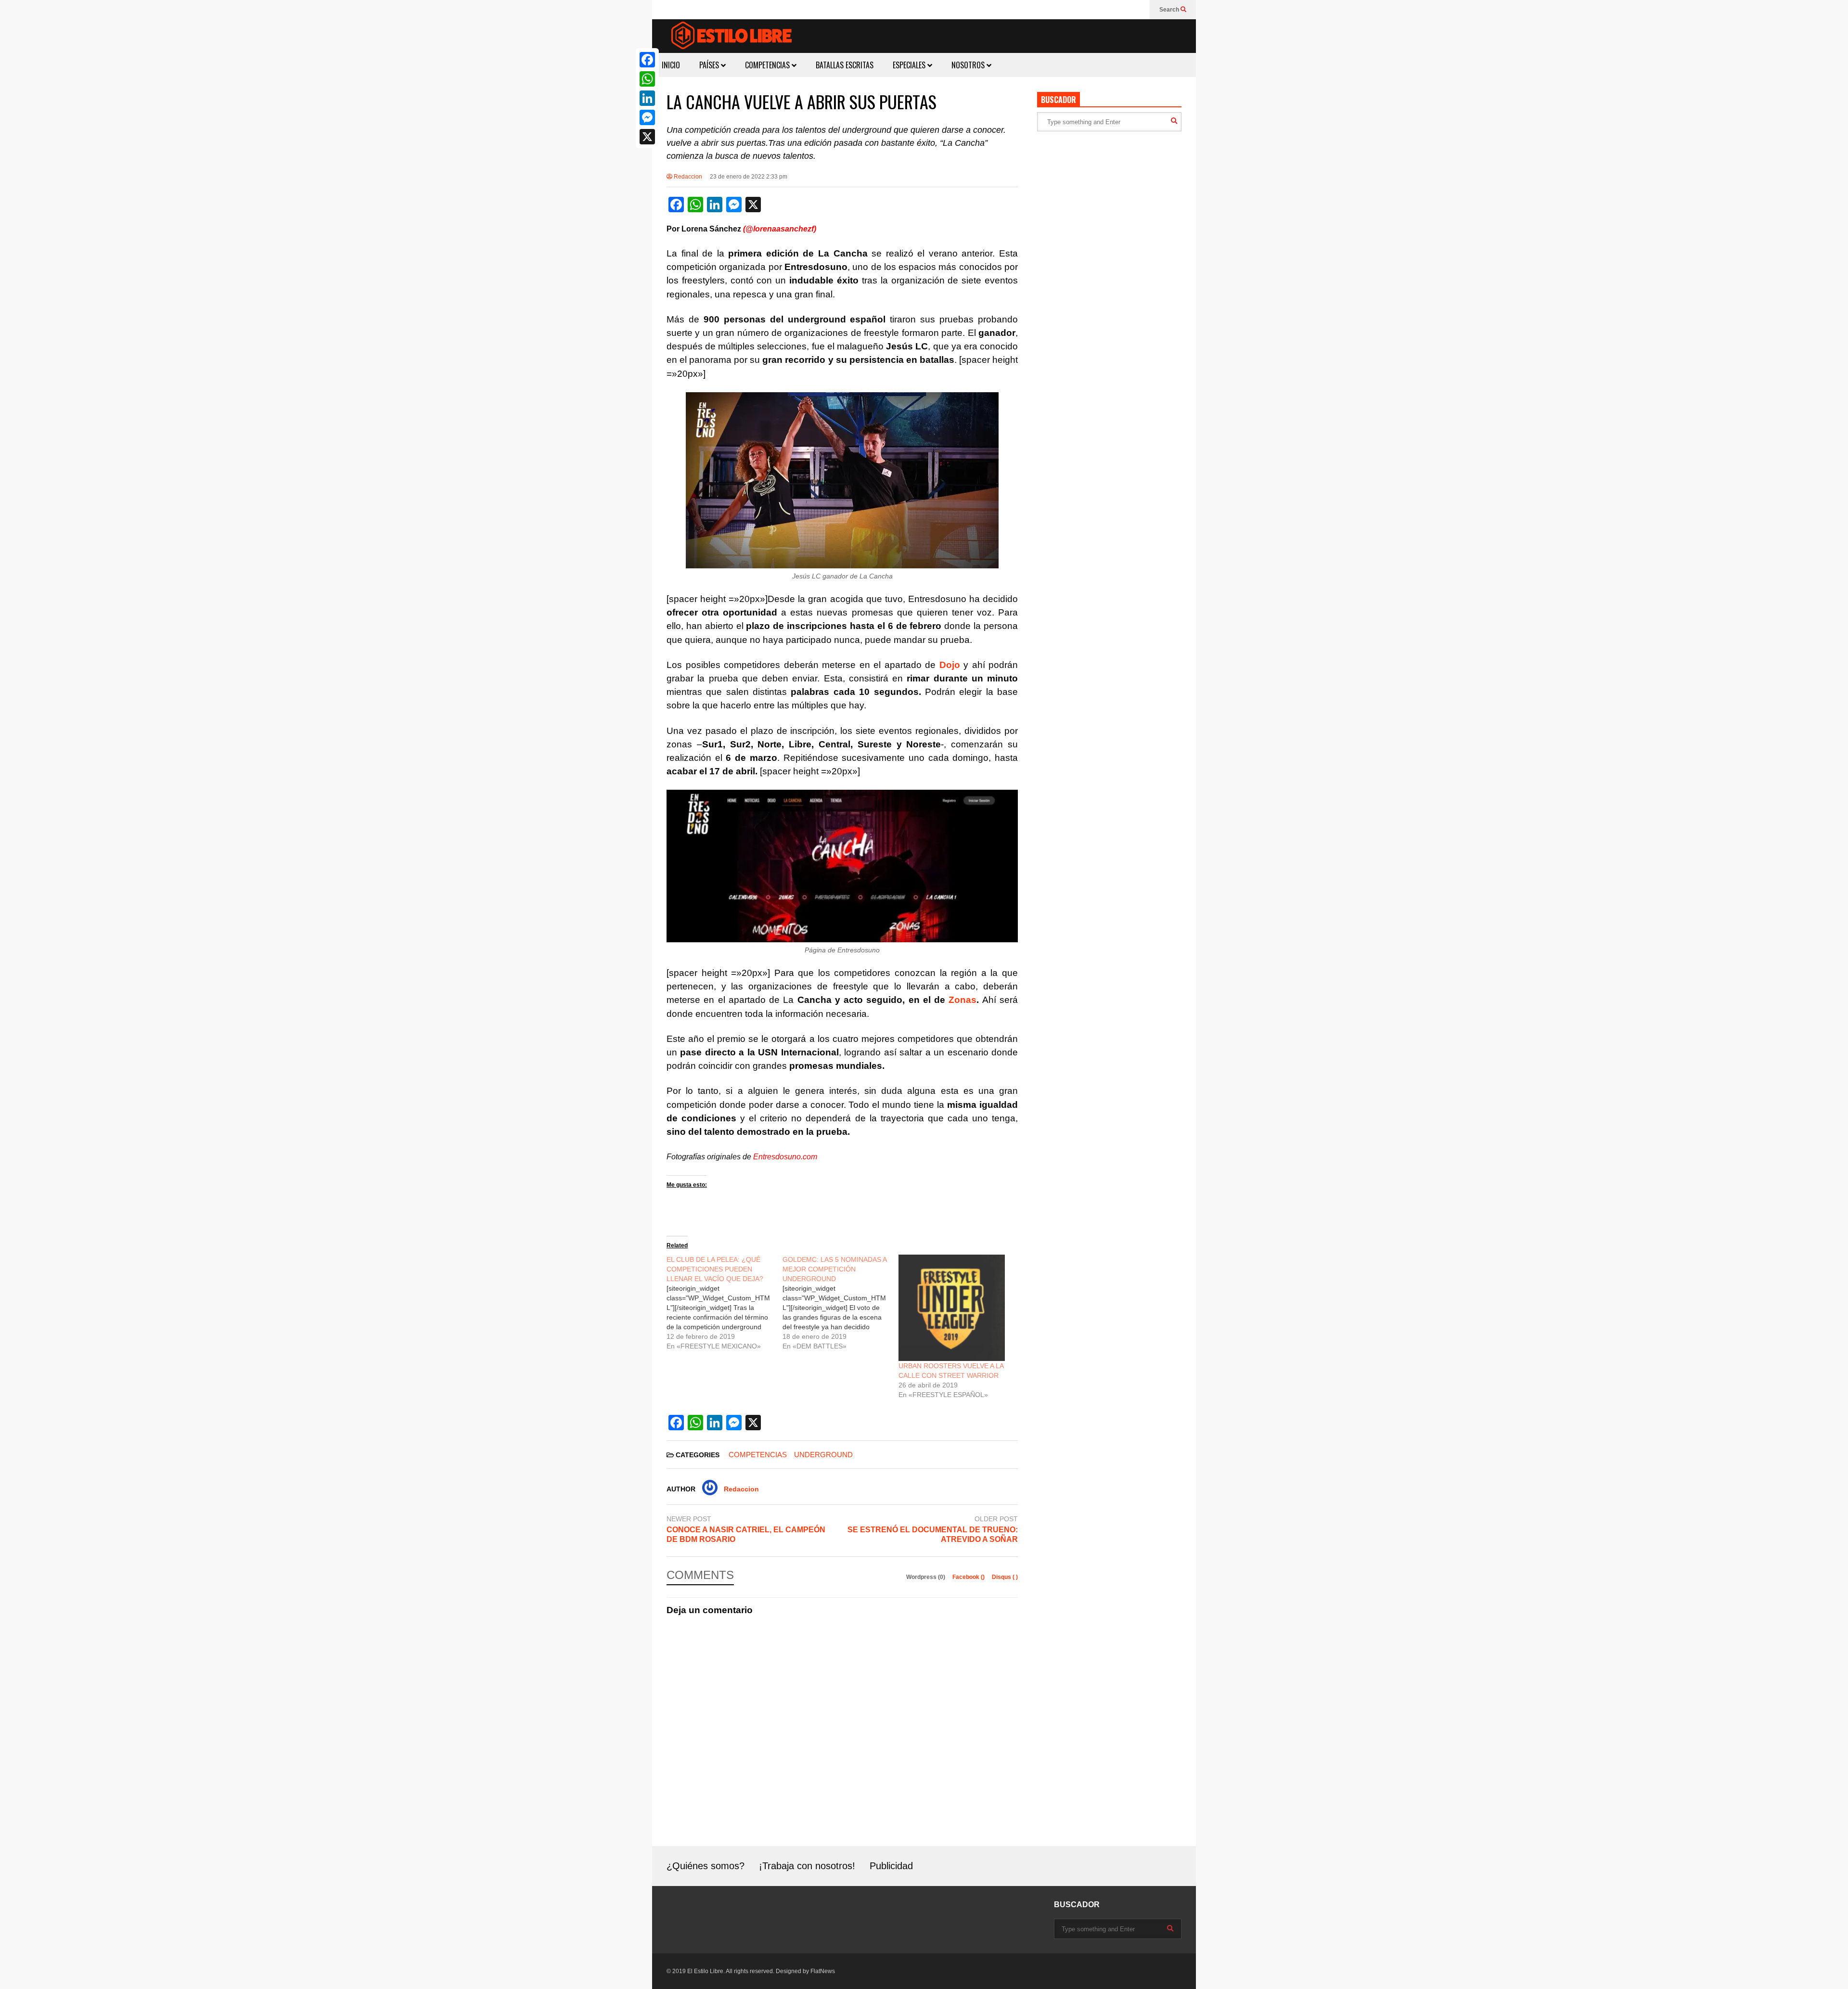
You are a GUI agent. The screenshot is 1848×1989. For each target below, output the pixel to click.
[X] (647, 137)
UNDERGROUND (823, 1455)
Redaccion (687, 177)
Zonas (962, 1000)
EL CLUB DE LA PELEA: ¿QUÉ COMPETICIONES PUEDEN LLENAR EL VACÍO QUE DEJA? (715, 1269)
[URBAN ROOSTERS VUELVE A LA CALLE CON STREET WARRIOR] (952, 1308)
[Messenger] (647, 117)
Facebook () (969, 1577)
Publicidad (891, 1866)
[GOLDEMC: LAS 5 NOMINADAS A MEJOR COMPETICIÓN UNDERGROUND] (841, 1303)
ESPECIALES (910, 65)
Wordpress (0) (926, 1577)
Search (1170, 10)
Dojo (950, 665)
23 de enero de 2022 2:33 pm (749, 177)
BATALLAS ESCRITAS (845, 65)
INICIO (671, 65)
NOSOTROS (969, 65)
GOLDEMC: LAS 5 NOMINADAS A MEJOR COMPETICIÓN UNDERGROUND (834, 1269)
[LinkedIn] (647, 98)
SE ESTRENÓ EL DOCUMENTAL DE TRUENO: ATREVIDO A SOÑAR (933, 1535)
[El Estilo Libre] (731, 37)
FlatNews (823, 1971)
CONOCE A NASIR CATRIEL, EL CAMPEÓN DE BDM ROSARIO (746, 1535)
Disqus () (1005, 1577)
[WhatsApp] (647, 79)
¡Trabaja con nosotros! (807, 1866)
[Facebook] (647, 60)
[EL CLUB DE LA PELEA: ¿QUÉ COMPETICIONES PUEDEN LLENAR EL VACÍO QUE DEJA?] (725, 1303)
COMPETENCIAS (768, 65)
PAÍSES (710, 65)
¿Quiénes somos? (706, 1866)
